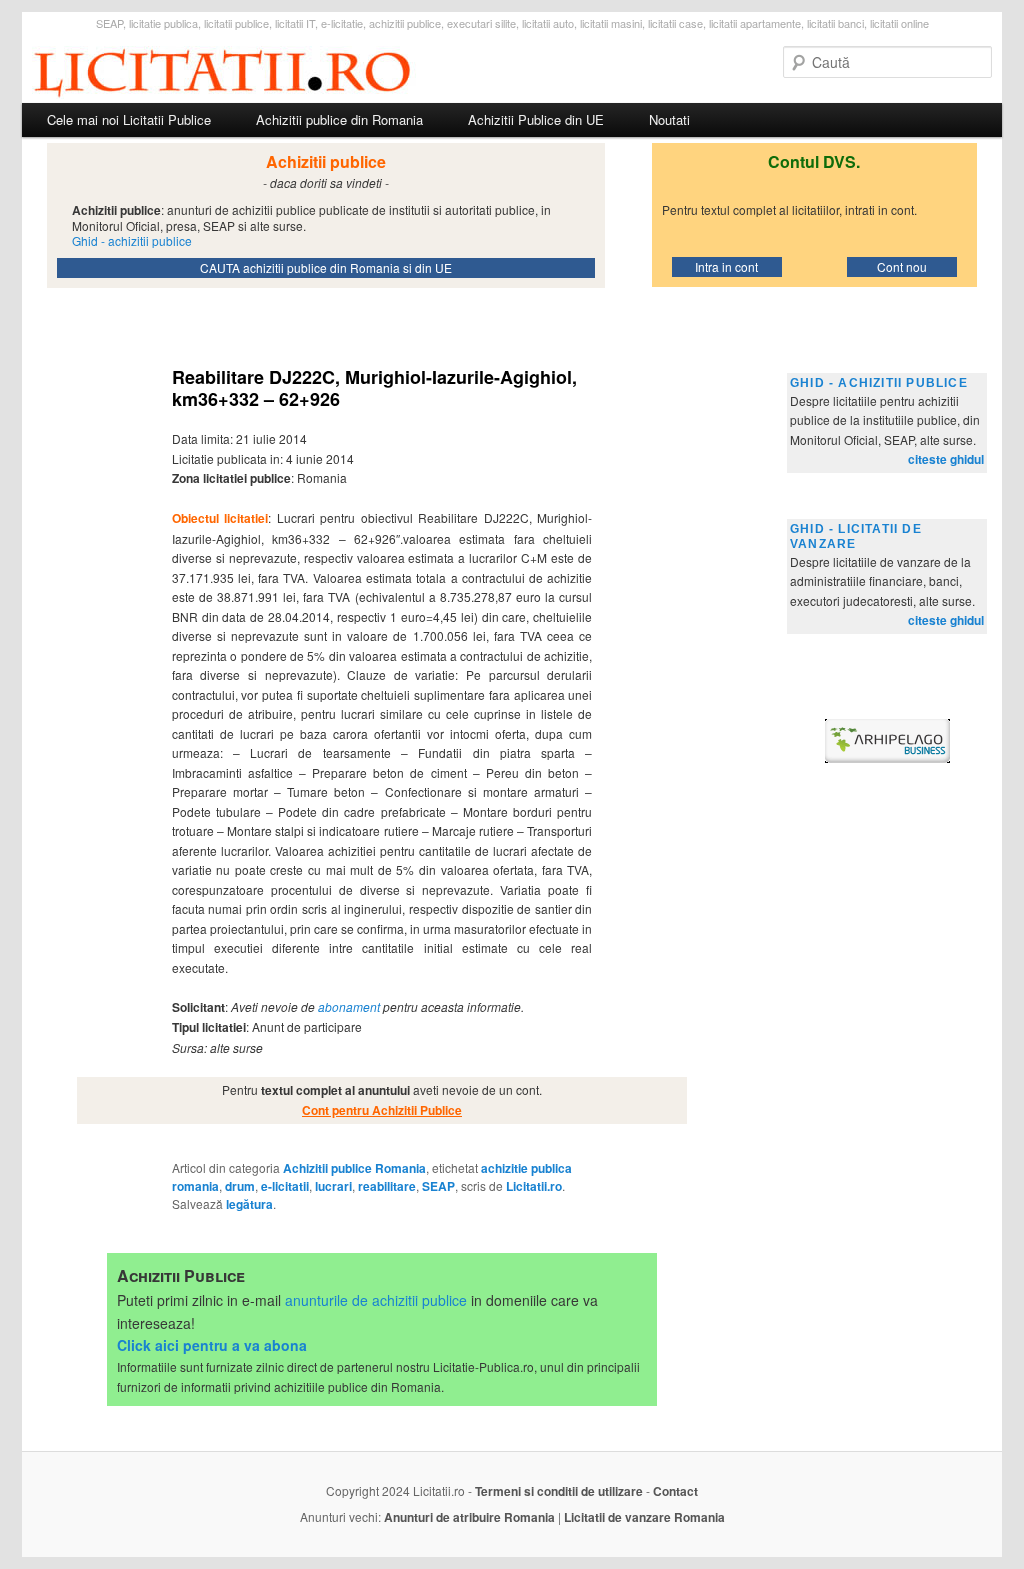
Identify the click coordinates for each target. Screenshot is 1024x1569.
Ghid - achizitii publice (879, 383)
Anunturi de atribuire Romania (469, 1517)
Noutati (669, 119)
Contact (675, 1491)
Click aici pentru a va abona (212, 1345)
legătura (249, 1204)
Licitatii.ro (534, 1186)
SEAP (438, 1186)
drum (240, 1186)
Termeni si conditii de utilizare (559, 1491)
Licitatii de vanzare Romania (644, 1517)
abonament (349, 1006)
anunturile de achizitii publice (376, 1300)
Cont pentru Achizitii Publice (382, 1110)
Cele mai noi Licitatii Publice (129, 119)
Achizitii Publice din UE (536, 119)
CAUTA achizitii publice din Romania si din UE (326, 267)
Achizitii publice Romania (354, 1168)
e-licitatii (285, 1186)
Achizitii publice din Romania (339, 119)
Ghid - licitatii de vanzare (856, 536)
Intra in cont (726, 266)
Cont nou (902, 266)
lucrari (333, 1186)
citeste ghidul (946, 459)
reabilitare (387, 1186)
